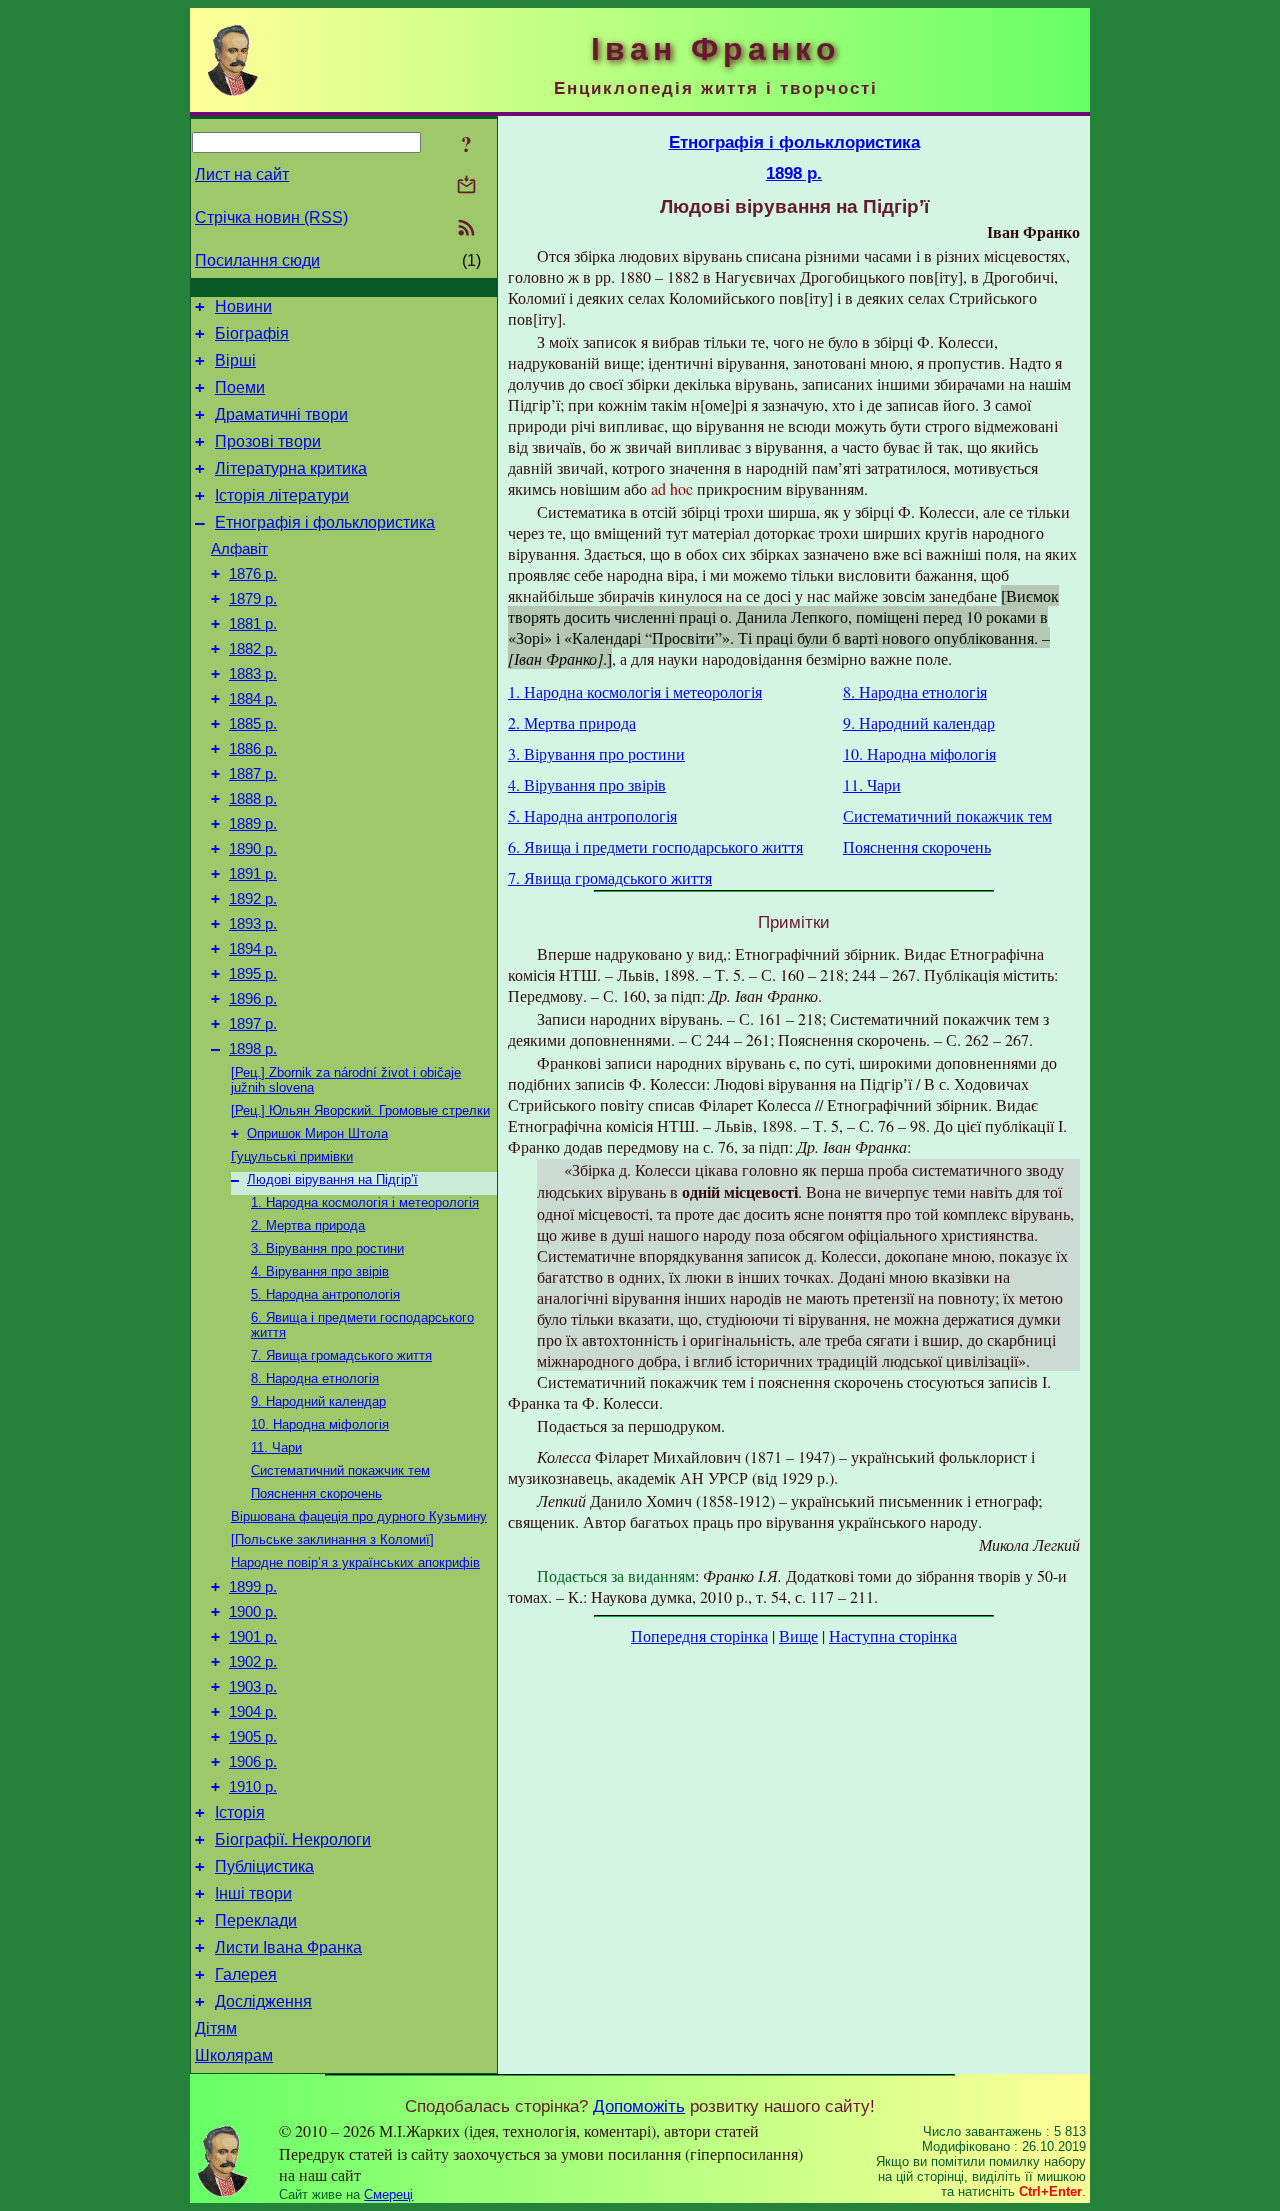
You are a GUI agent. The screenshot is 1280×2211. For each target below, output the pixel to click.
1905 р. (253, 1737)
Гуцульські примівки (292, 1156)
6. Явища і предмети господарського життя (655, 846)
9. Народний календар (318, 1401)
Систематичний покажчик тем (340, 1470)
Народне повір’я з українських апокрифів (355, 1562)
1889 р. (253, 824)
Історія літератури (282, 495)
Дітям (216, 2028)
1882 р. (253, 649)
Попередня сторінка (699, 1635)
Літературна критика (291, 468)
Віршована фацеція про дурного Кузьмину (359, 1516)
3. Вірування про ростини (327, 1248)
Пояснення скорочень (316, 1493)
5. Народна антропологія (325, 1294)
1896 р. (253, 999)
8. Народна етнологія (315, 1378)
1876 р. (253, 574)
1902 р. (253, 1662)
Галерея (246, 1974)
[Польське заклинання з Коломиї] (332, 1539)
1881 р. (253, 624)
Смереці (388, 2194)
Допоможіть (639, 2106)
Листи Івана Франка (288, 1947)
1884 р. (253, 699)
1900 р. (253, 1612)
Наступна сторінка (893, 1635)
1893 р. (253, 924)
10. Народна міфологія (320, 1424)
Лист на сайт (242, 174)
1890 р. (253, 849)
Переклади (256, 1920)
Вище (798, 1635)
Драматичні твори (281, 414)
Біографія (252, 333)
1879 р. (253, 599)
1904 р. (253, 1712)
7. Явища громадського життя (341, 1355)
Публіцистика (264, 1866)
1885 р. (253, 724)
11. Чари (276, 1447)
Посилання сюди (257, 260)
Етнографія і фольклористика (325, 522)
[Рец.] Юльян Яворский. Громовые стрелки (360, 1110)
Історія (240, 1812)
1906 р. (253, 1762)
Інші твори (253, 1893)
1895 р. (253, 974)
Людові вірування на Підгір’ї (332, 1179)
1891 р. (253, 874)
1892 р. (253, 899)
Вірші (235, 360)
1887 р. (253, 774)
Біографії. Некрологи (293, 1839)
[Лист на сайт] (466, 186)
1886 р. (253, 749)
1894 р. (253, 949)
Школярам (234, 2055)
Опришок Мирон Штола (317, 1133)
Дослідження (263, 2001)
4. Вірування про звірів (320, 1271)
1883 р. (253, 674)
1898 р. (253, 1049)
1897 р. (253, 1024)
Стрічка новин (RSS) (271, 217)
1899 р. (253, 1587)
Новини (243, 306)
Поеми (240, 387)
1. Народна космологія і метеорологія (365, 1202)
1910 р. (253, 1787)
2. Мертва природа (308, 1225)
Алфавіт (239, 549)
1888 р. (253, 799)
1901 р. (253, 1637)
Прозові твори (268, 441)
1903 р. (253, 1687)
